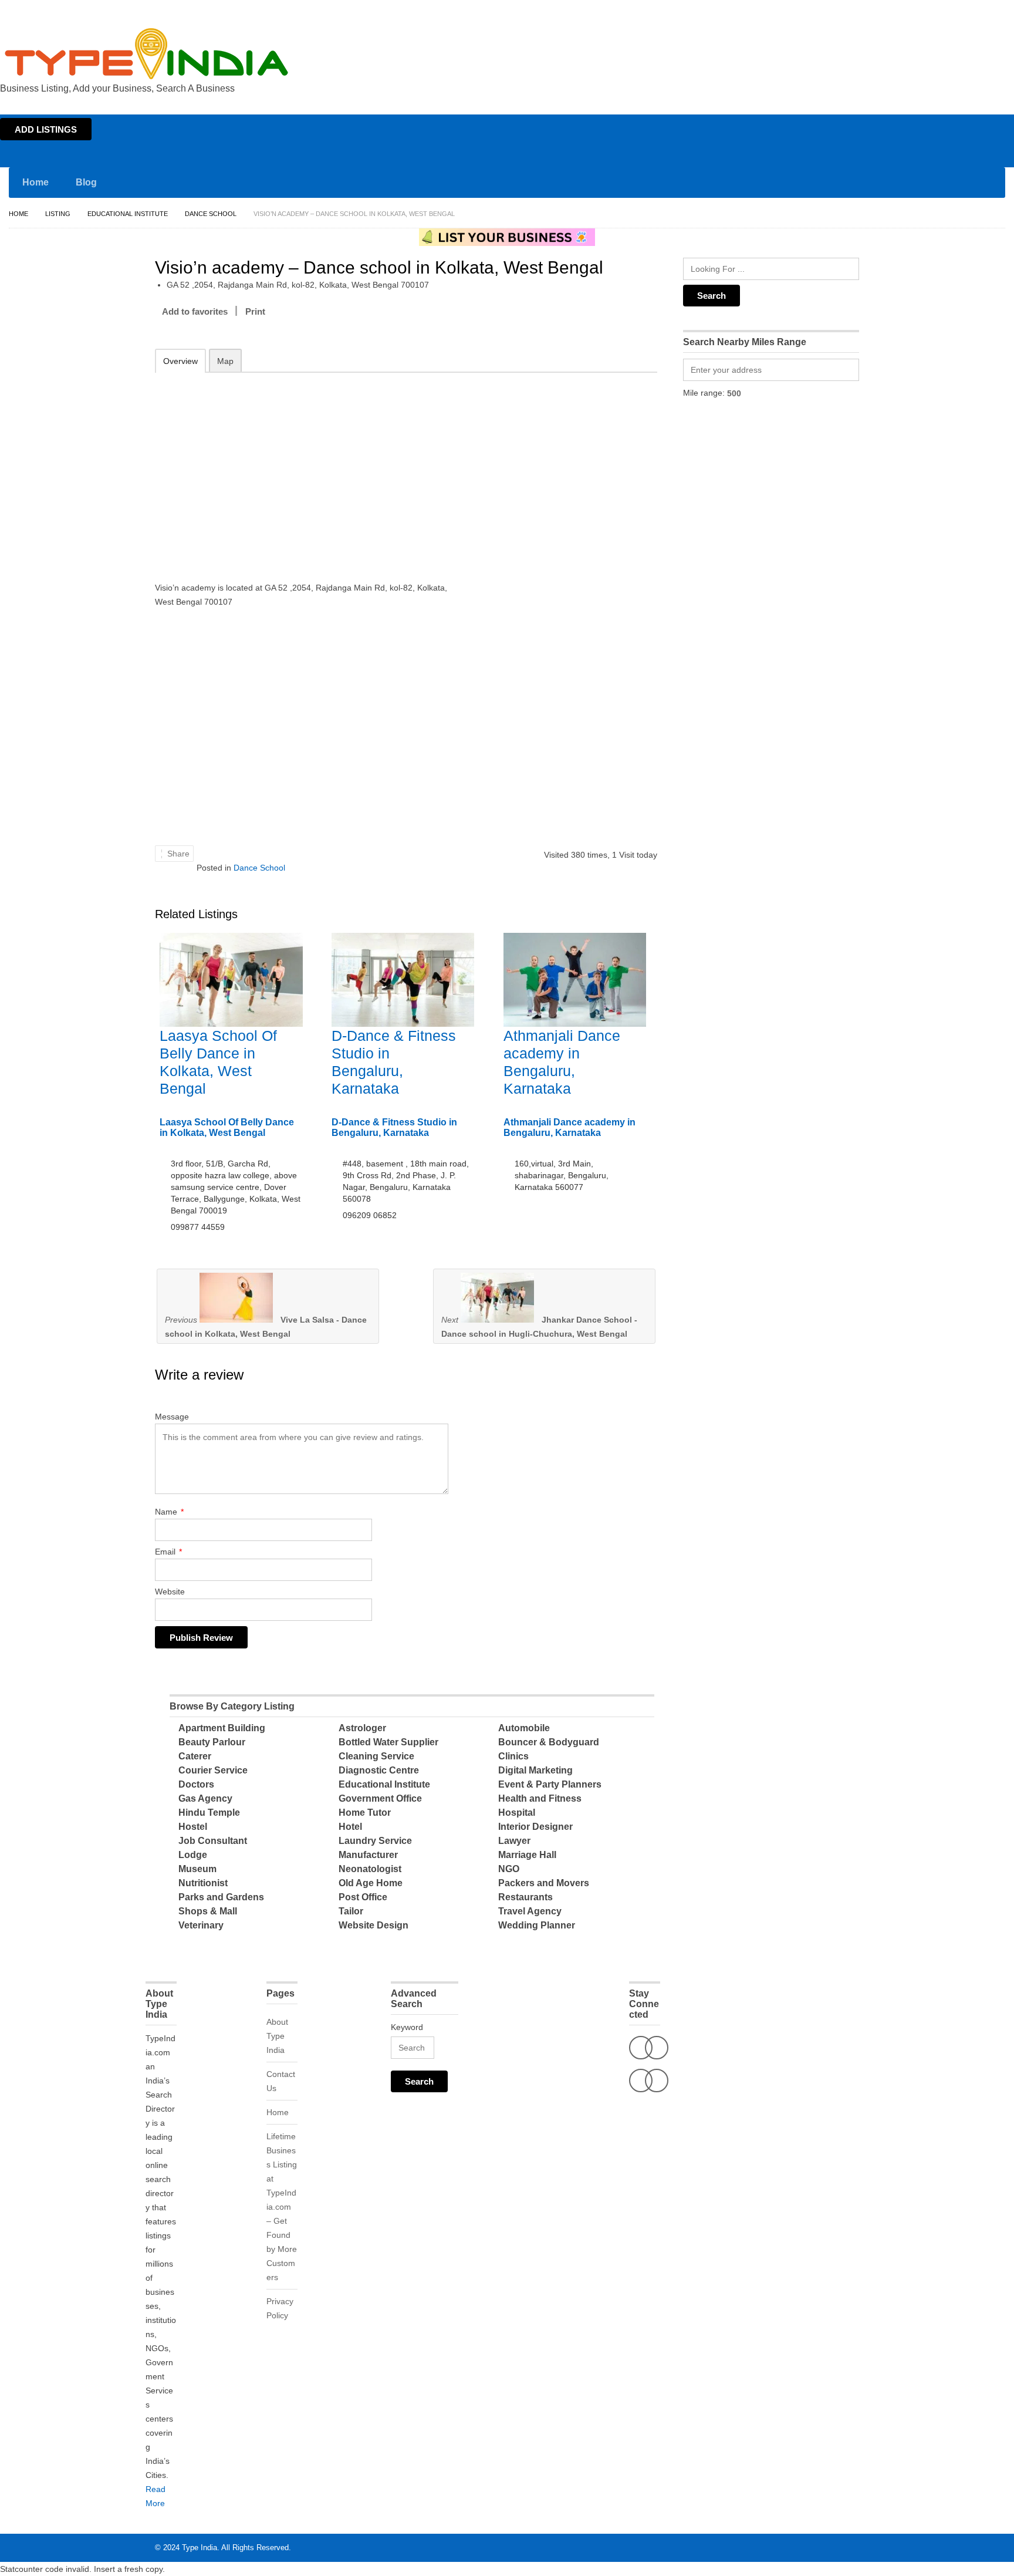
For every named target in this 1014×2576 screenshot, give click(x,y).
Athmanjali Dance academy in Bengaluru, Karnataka (569, 1127)
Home (900, 11)
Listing (58, 214)
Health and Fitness (540, 1798)
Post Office (363, 1897)
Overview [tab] (180, 361)
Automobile (524, 1728)
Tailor (351, 1911)
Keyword (407, 2027)
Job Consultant (213, 1841)
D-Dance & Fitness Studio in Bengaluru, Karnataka (394, 1127)
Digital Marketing (535, 1770)
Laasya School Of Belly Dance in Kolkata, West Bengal (227, 1127)
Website (170, 1592)
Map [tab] (225, 361)
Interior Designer (535, 1827)
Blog (86, 182)
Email (168, 1552)
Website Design (374, 1925)
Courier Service (213, 1770)
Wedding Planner (537, 1925)
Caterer (195, 1756)
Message (172, 1417)
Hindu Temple (209, 1813)
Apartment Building (222, 1728)
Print (255, 311)
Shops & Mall (208, 1911)
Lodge (193, 1855)
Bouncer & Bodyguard (549, 1742)
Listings (931, 11)
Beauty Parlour (212, 1742)
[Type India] (147, 54)
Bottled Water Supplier (388, 1742)
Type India (200, 2548)
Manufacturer (368, 1855)
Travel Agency (530, 1911)
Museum (197, 1869)
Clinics (513, 1756)
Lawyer (514, 1841)
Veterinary (201, 1925)
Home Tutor (365, 1813)
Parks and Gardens (221, 1897)
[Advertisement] (308, 469)
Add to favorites (195, 311)
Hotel (350, 1827)
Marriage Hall (527, 1855)
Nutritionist (203, 1883)
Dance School (211, 214)
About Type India (277, 2036)
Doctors (196, 1784)
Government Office (380, 1798)
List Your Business (981, 11)
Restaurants (525, 1897)
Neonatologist (370, 1869)
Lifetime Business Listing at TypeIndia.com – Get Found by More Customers (282, 2207)
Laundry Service (375, 1841)
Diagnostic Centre (379, 1770)
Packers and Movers (544, 1883)
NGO (509, 1869)
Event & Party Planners (550, 1784)
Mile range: (704, 393)
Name (169, 1512)
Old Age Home (371, 1883)
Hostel (193, 1827)
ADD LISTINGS (46, 129)
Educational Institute (128, 214)
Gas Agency (205, 1798)
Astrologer (362, 1728)
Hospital (517, 1813)
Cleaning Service (376, 1756)
